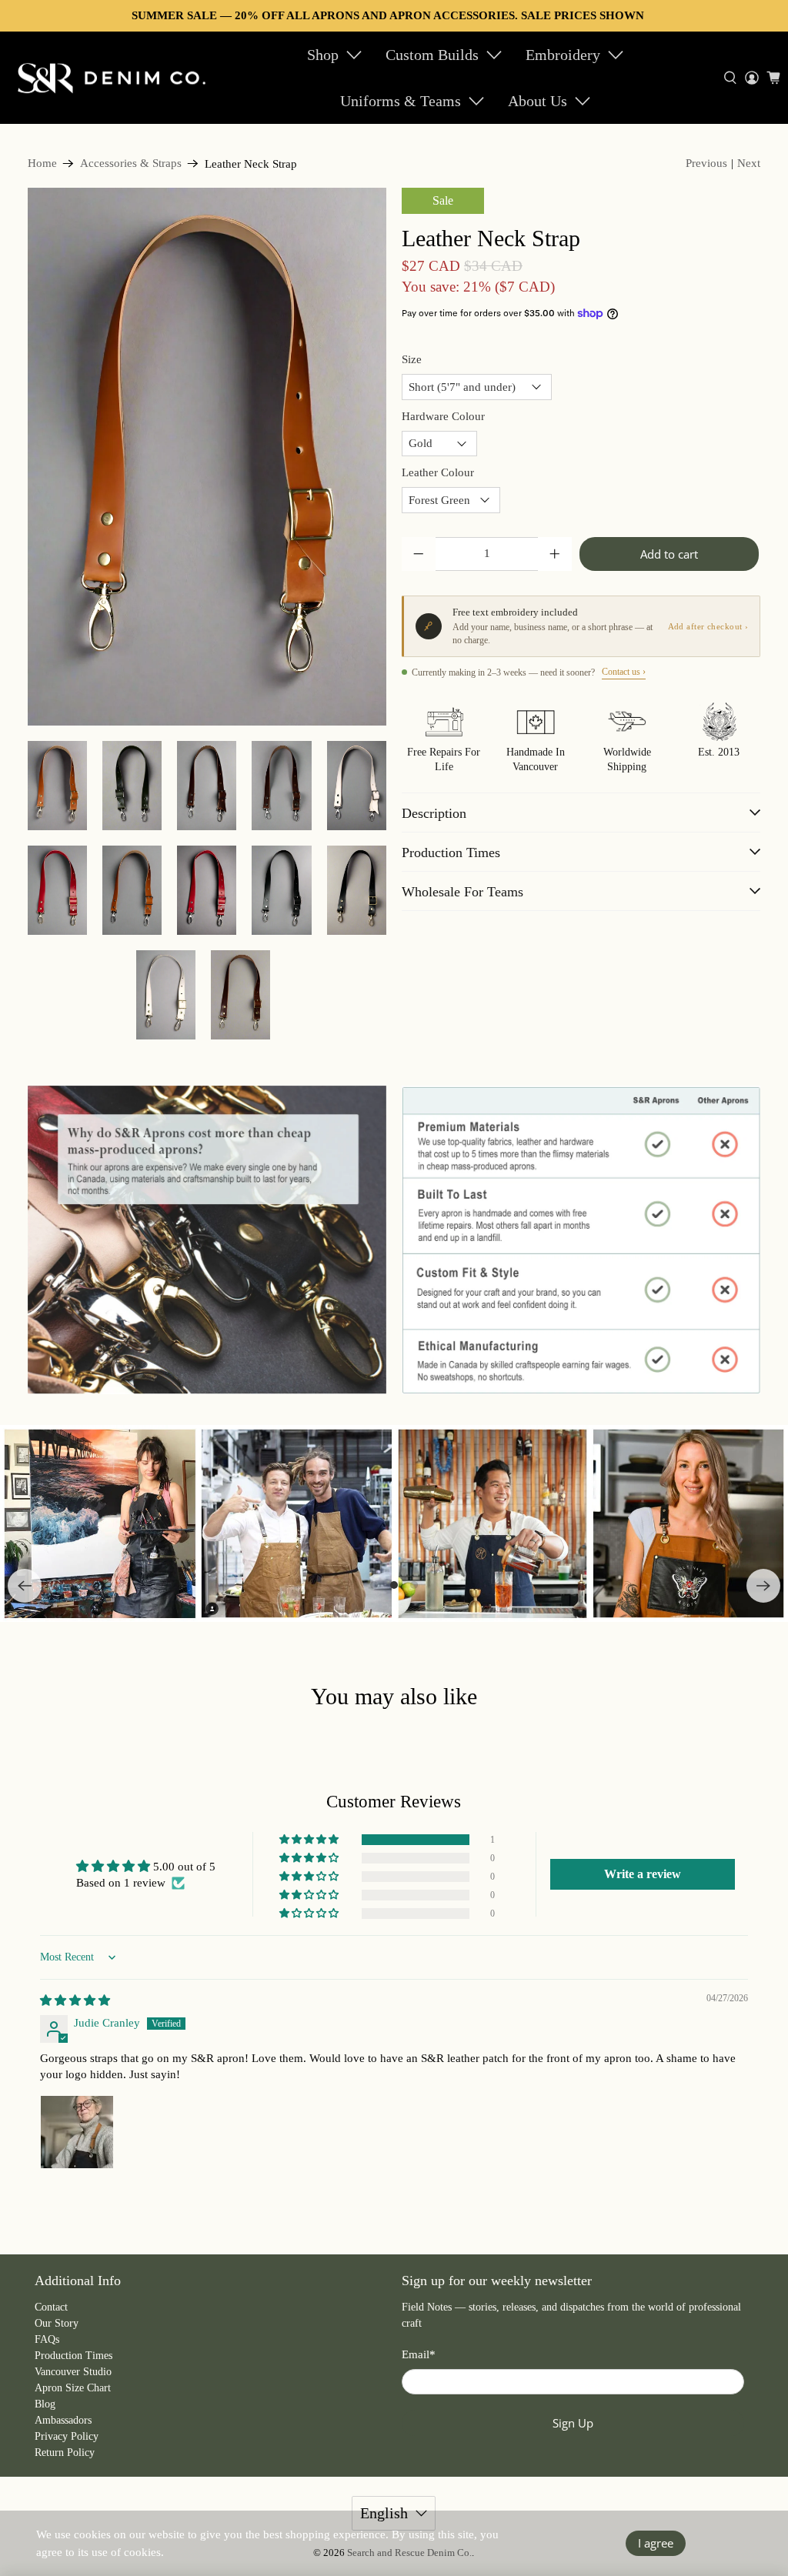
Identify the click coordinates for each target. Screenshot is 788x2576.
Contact (51, 2307)
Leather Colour (438, 472)
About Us (538, 101)
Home (42, 164)
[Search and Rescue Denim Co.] (112, 78)
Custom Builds (432, 55)
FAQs (47, 2339)
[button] (310, 1840)
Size (412, 359)
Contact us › (624, 672)
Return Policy (65, 2453)
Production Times (73, 2356)
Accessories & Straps (131, 164)
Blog (45, 2404)
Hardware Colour (443, 416)
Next (749, 163)
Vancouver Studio (73, 2372)
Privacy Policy (67, 2436)
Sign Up (573, 2423)
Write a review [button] (643, 1874)
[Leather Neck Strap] (207, 457)
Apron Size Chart (73, 2388)
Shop (323, 55)
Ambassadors (63, 2420)
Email (419, 2354)
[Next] (763, 1586)
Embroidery (563, 55)
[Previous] (25, 1586)
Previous (706, 163)
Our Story (57, 2323)
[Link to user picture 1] (77, 2132)
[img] (75, 2000)
